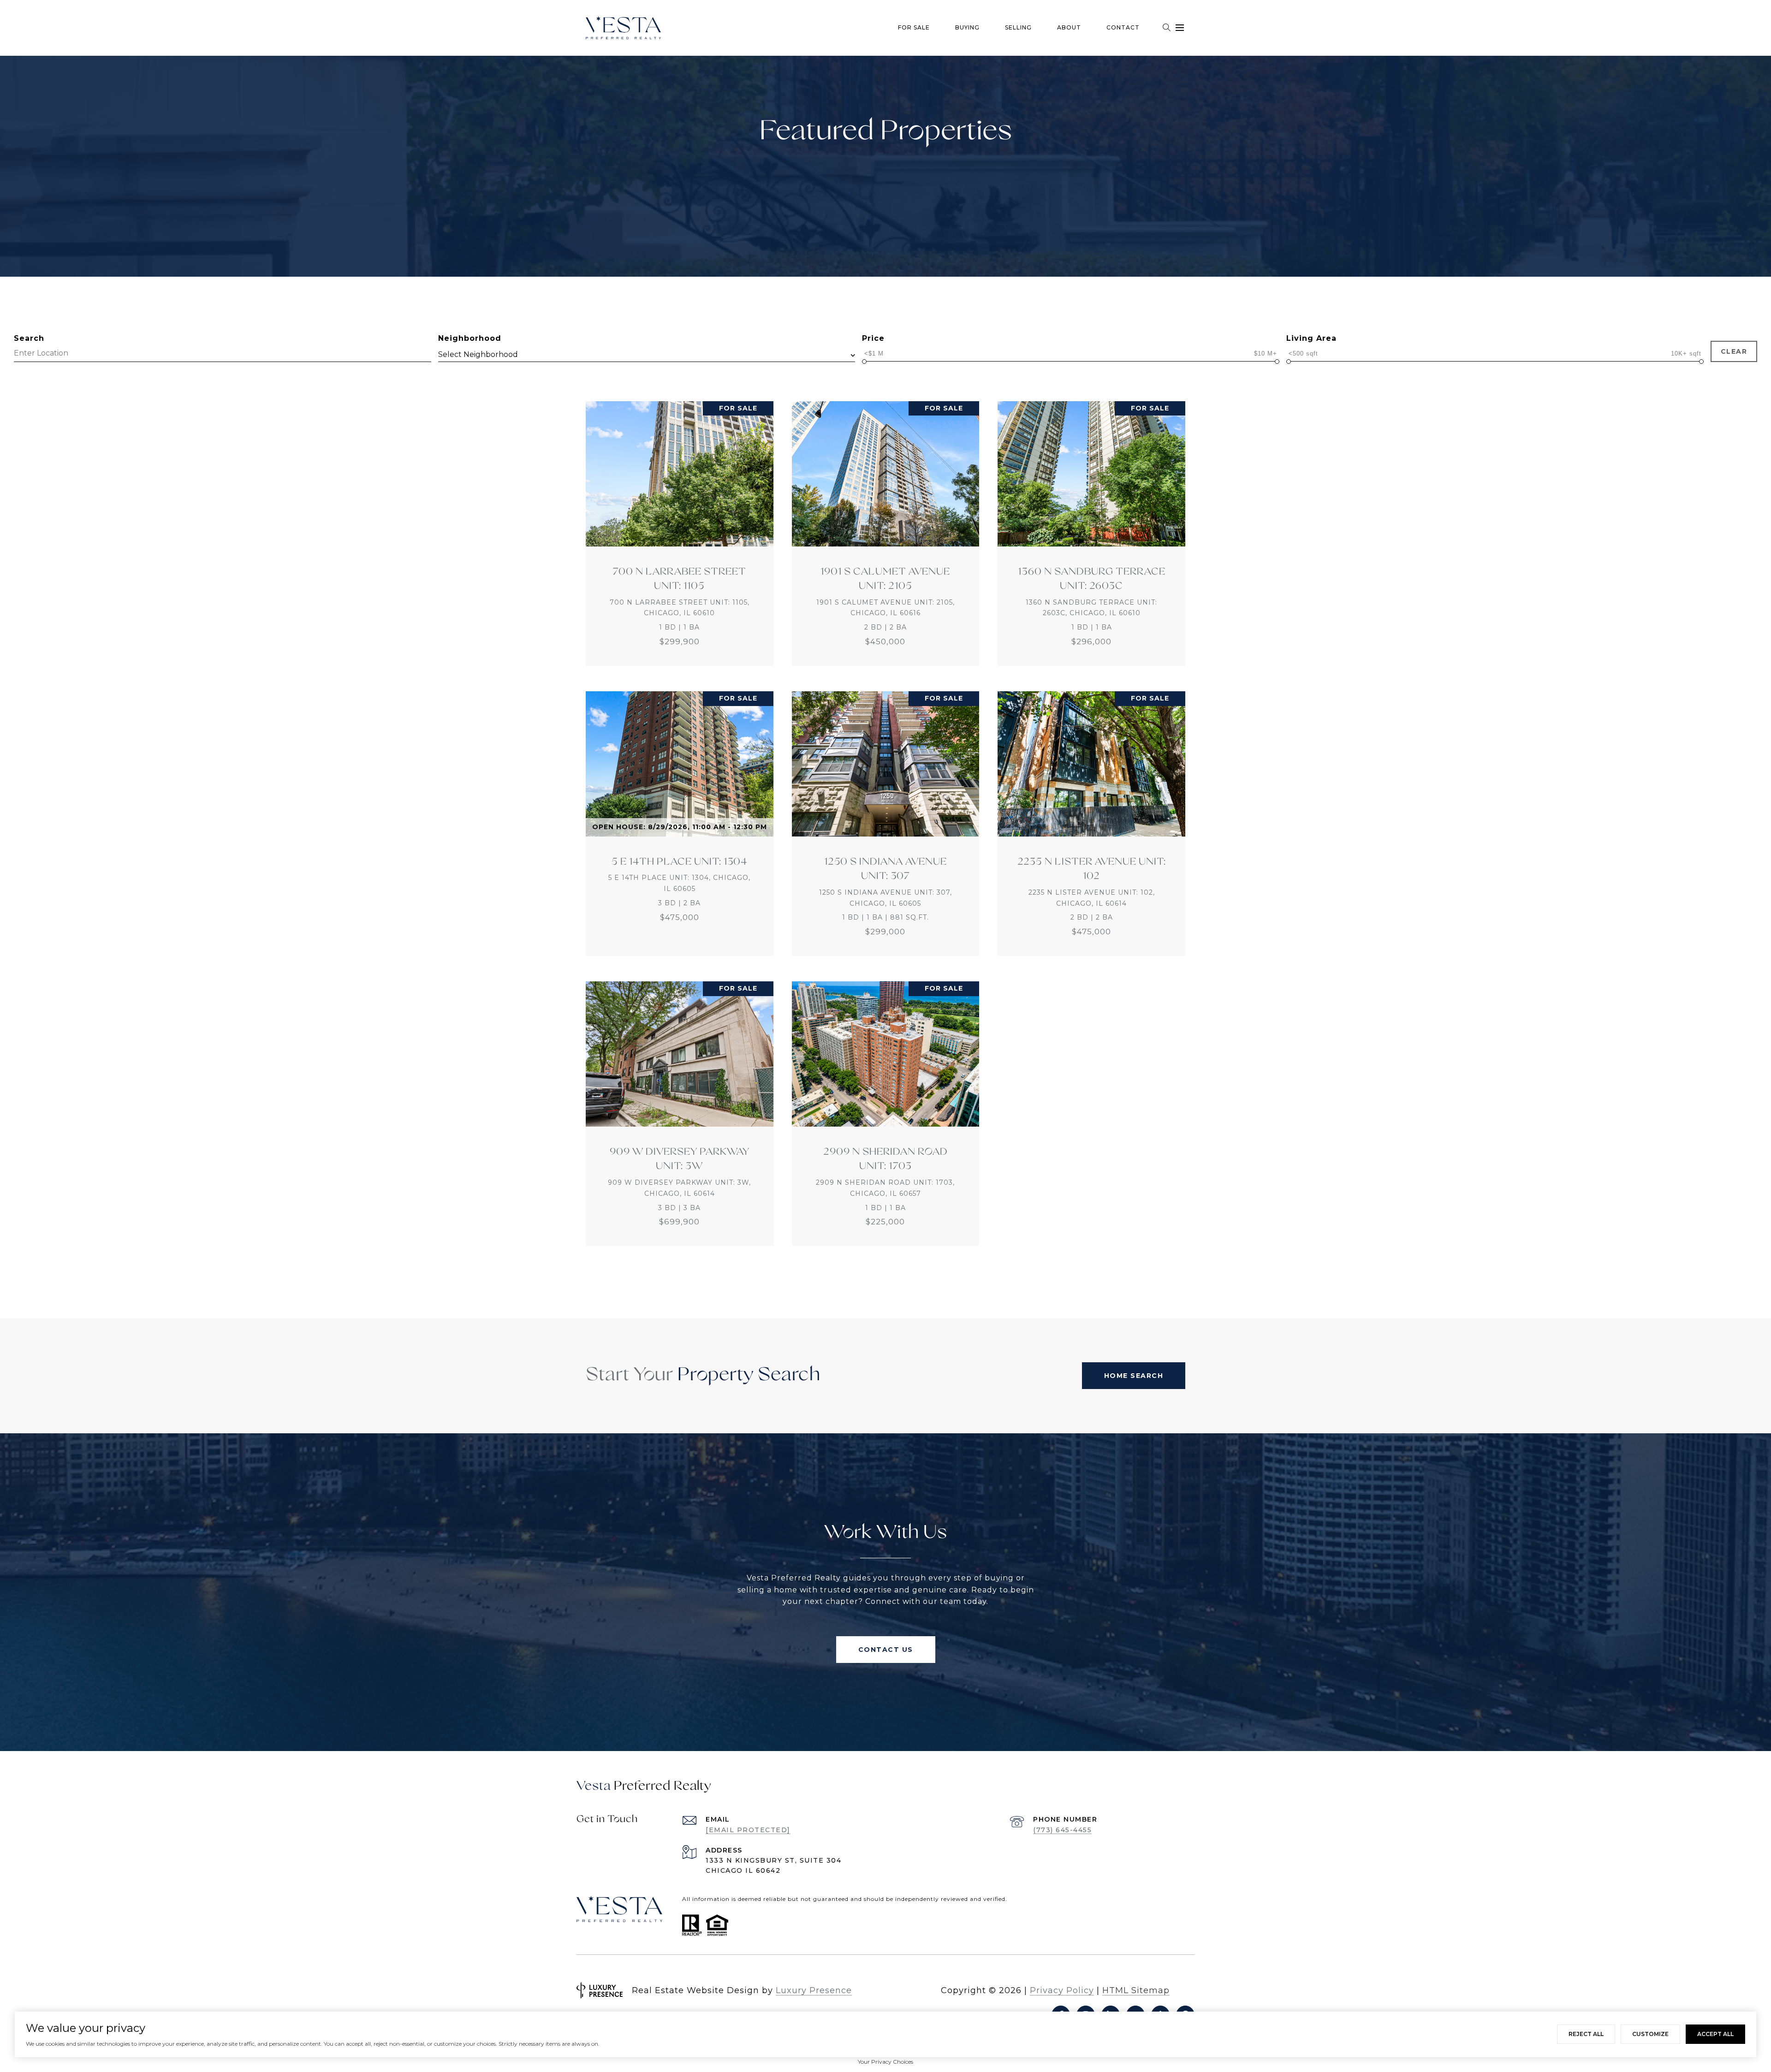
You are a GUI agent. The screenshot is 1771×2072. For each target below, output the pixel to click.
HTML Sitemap (1136, 1990)
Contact (1123, 27)
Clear (1734, 351)
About (1069, 27)
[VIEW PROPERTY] (680, 525)
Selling (1018, 27)
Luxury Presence (814, 1990)
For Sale (914, 27)
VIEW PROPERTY (680, 534)
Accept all (1715, 2034)
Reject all (1586, 2034)
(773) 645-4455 (1062, 1830)
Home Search (1134, 1376)
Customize (1650, 2034)
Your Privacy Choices (885, 2062)
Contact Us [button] (886, 1650)
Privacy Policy (1062, 1990)
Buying (967, 27)
